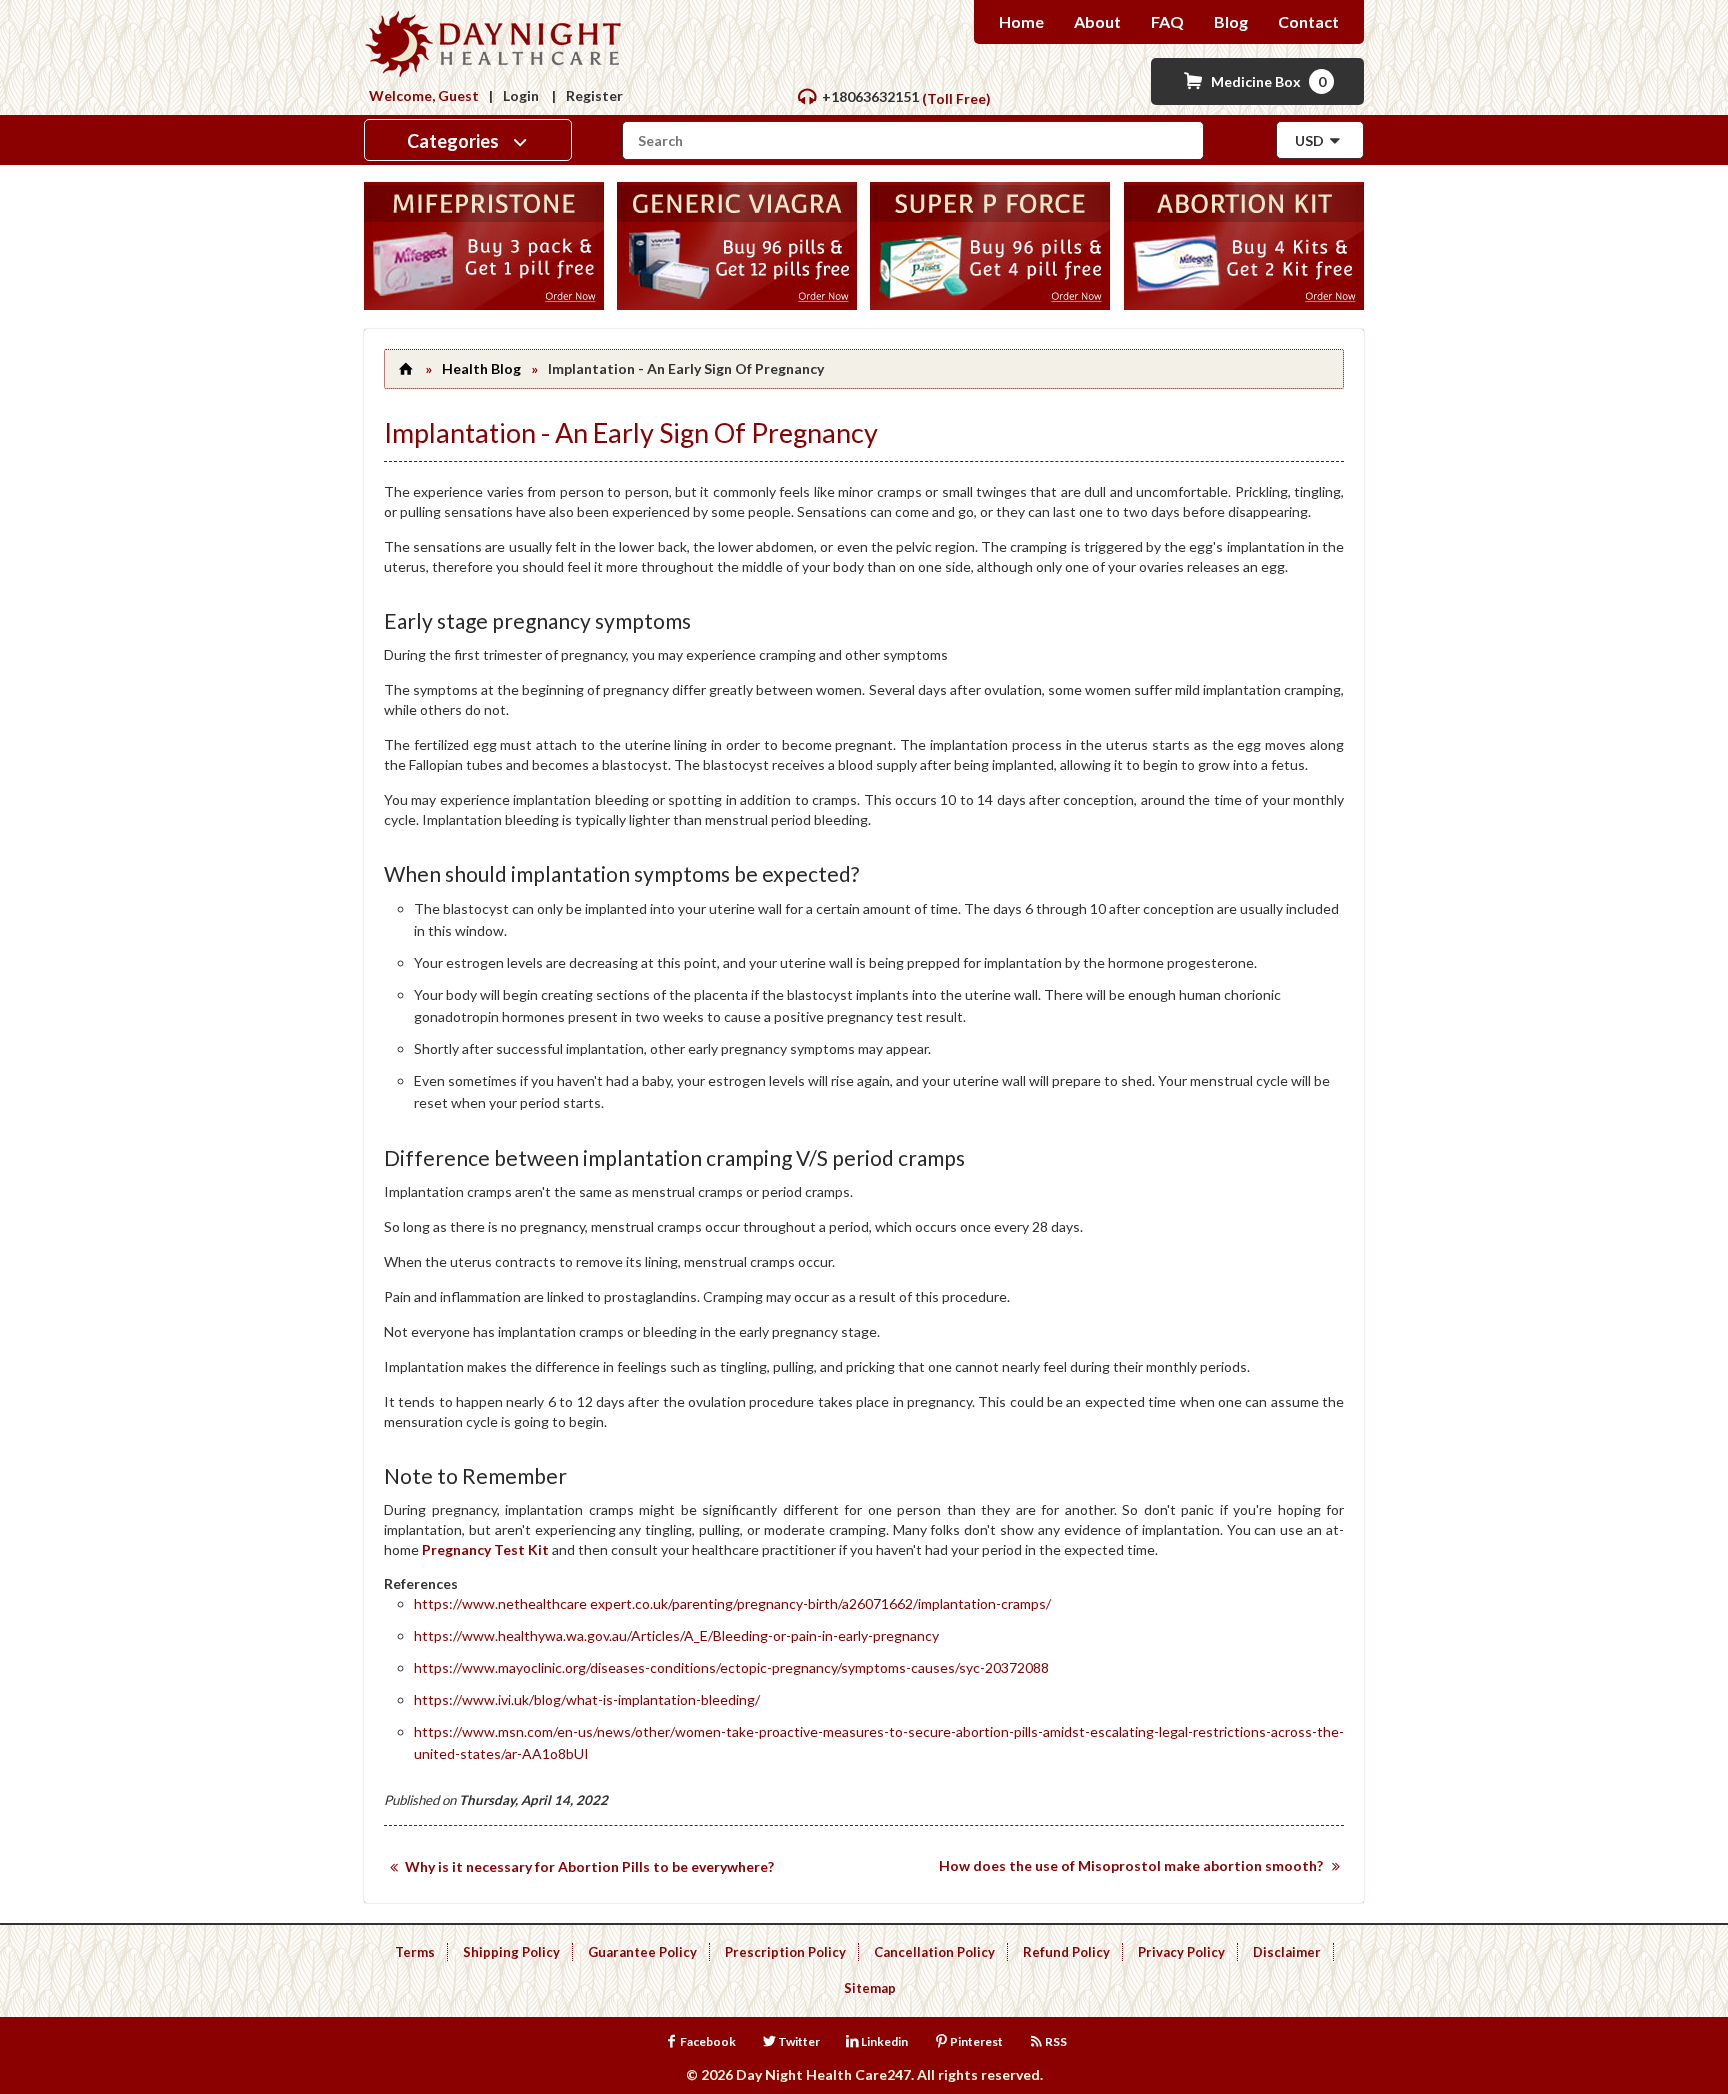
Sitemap (870, 1988)
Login (521, 95)
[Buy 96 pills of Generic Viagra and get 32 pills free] (737, 304)
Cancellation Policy (934, 1952)
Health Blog (481, 368)
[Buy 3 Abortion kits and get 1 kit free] (1244, 304)
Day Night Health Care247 (823, 2074)
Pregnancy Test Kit (485, 1549)
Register (594, 95)
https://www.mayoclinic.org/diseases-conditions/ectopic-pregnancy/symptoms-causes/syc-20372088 (731, 1667)
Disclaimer (1287, 1952)
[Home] (405, 368)
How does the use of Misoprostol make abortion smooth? (1131, 1865)
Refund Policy (1066, 1952)
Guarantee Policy (642, 1952)
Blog (1231, 21)
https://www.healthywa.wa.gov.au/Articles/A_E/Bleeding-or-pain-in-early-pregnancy (676, 1635)
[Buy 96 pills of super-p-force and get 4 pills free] (990, 304)
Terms (415, 1952)
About (1097, 21)
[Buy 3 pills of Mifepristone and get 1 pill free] (484, 304)
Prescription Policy (785, 1952)
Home (1021, 21)
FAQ (1167, 21)
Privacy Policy (1181, 1952)
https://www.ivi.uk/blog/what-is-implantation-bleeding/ (587, 1699)
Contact (1308, 21)
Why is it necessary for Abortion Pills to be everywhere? (589, 1866)
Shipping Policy (511, 1952)
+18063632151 (870, 96)
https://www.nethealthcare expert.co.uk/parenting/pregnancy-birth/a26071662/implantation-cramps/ (732, 1603)
